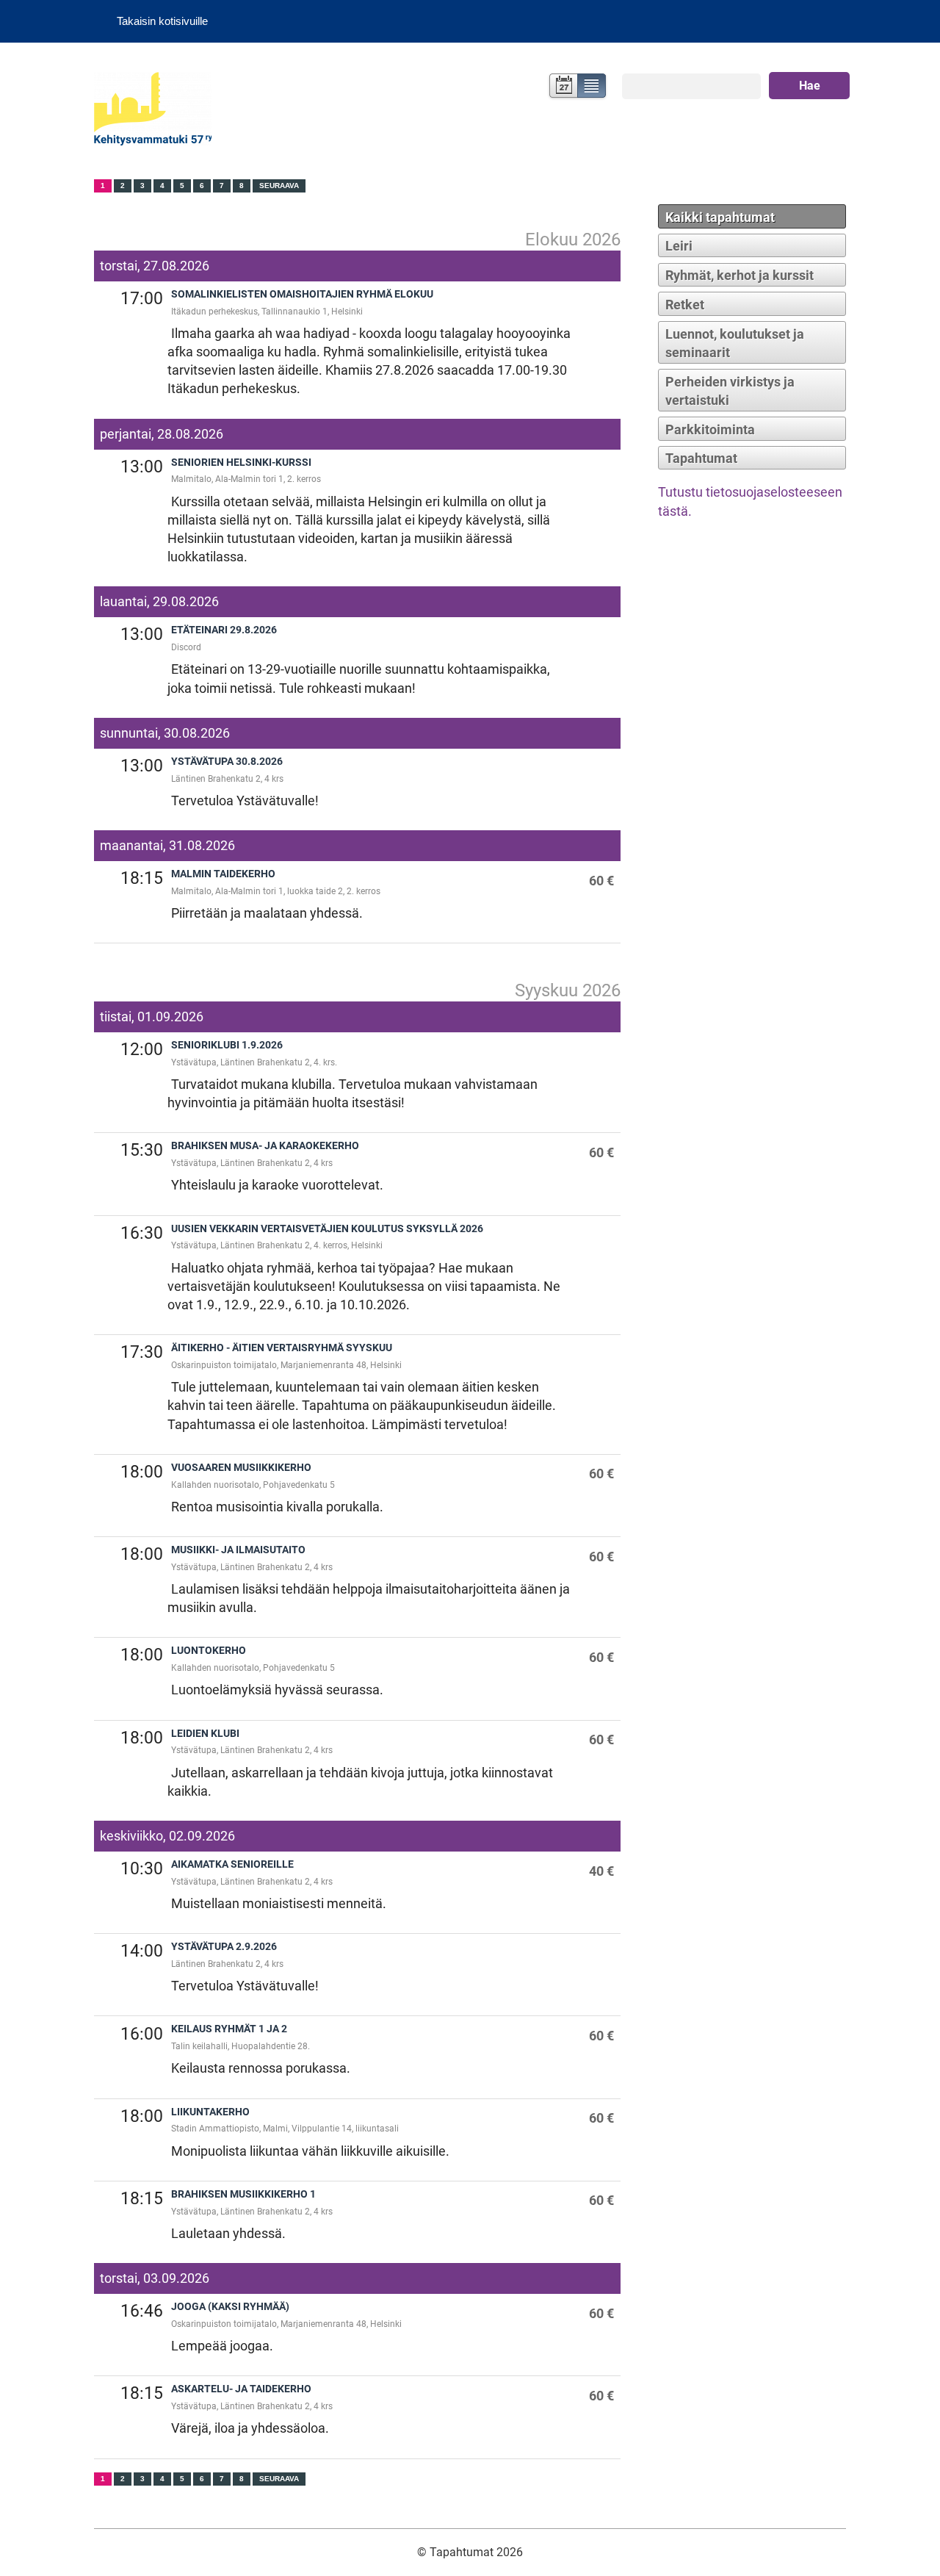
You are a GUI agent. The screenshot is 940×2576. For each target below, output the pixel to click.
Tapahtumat (701, 458)
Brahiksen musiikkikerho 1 (243, 2194)
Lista (592, 87)
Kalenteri (562, 87)
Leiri (679, 246)
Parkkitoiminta (710, 429)
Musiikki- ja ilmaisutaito (238, 1550)
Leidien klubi (205, 1734)
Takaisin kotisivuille (162, 21)
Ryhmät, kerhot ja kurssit (740, 275)
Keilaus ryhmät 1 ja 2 (229, 2029)
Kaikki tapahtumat (720, 217)
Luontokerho (209, 1651)
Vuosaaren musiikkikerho (241, 1468)
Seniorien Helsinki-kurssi (241, 463)
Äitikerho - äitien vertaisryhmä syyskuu (282, 1348)
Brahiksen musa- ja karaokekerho (265, 1146)
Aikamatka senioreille (232, 1864)
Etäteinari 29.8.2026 (224, 630)
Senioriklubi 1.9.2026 (227, 1045)
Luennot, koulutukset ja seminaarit (735, 343)
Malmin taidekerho (223, 874)
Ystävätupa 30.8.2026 (227, 762)
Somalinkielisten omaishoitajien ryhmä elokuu (302, 294)
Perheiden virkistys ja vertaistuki (730, 391)
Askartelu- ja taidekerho (241, 2389)
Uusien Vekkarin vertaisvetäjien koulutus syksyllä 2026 (327, 1229)
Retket (685, 305)
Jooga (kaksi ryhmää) (230, 2307)
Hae (810, 86)
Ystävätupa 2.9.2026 (224, 1947)
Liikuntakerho (210, 2112)
